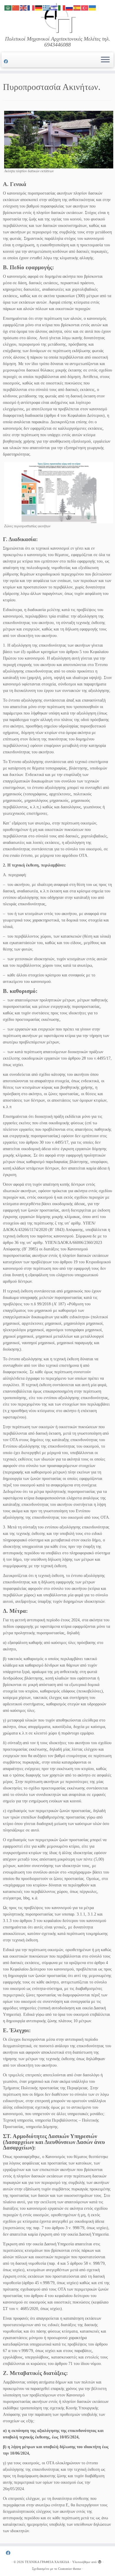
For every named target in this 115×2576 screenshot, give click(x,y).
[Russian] (70, 7)
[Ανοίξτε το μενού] (105, 60)
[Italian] (62, 7)
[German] (39, 7)
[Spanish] (77, 7)
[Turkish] (85, 7)
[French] (31, 7)
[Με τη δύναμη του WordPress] (100, 2561)
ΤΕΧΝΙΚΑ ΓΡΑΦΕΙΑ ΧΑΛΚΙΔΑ (47, 2562)
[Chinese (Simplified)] (16, 7)
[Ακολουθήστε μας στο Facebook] (7, 62)
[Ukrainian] (93, 7)
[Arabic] (8, 7)
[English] (24, 7)
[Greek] (47, 7)
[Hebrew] (54, 7)
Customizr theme (70, 2569)
